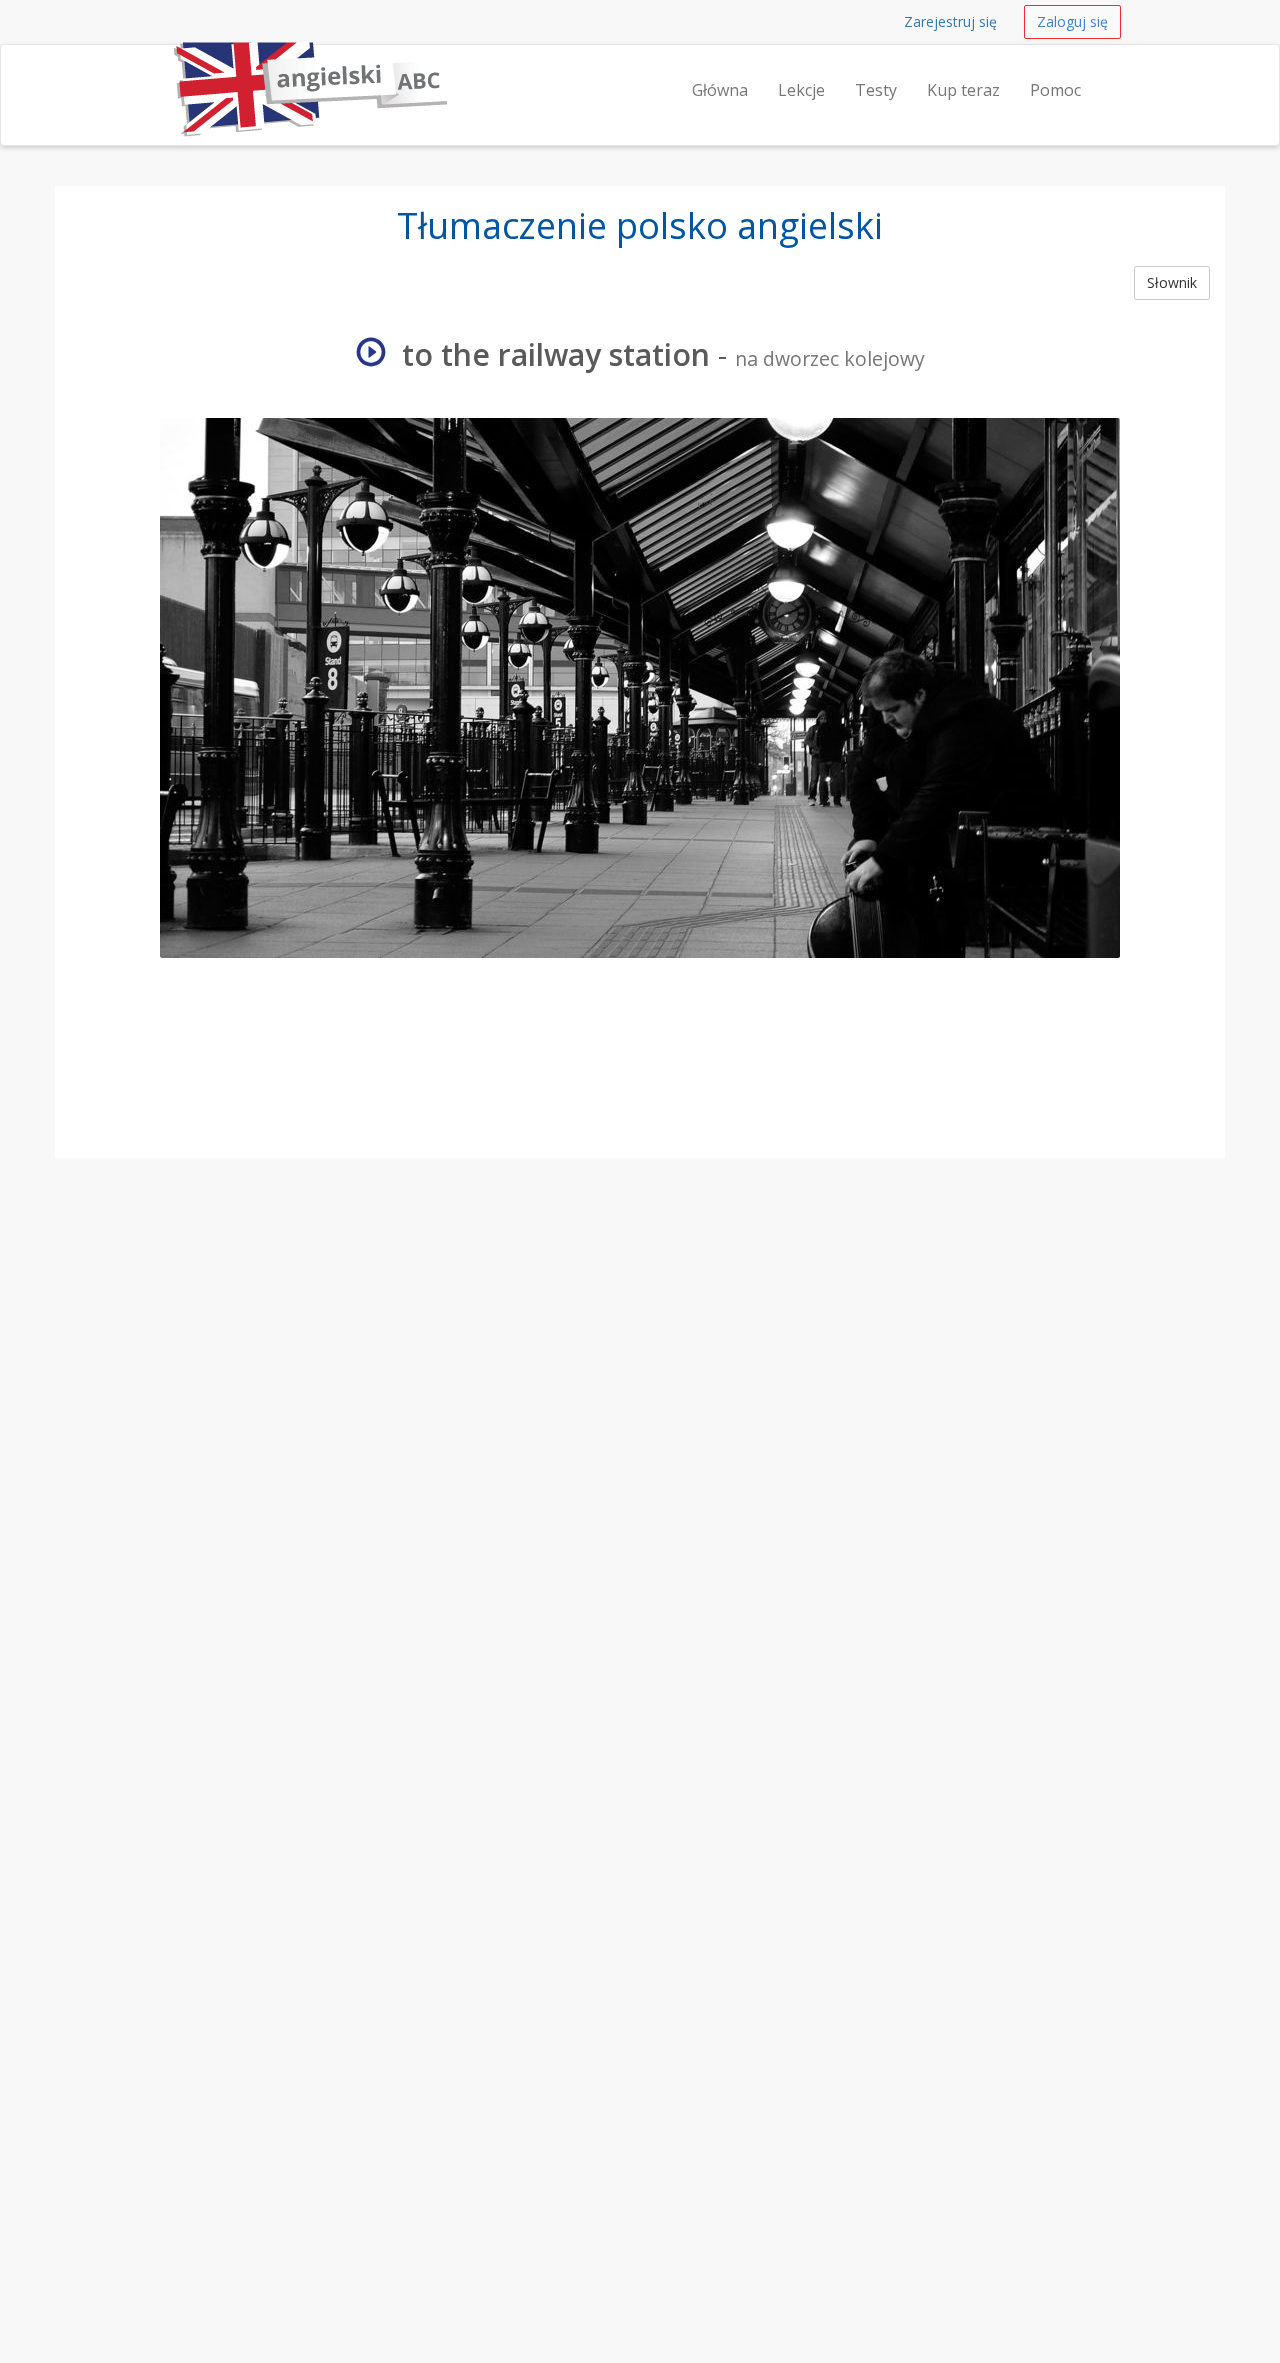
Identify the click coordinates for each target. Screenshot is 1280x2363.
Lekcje (801, 90)
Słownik (1172, 282)
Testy (876, 90)
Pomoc (1055, 90)
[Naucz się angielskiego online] (169, 70)
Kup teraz (963, 90)
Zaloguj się (1072, 21)
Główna (720, 90)
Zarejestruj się (950, 21)
